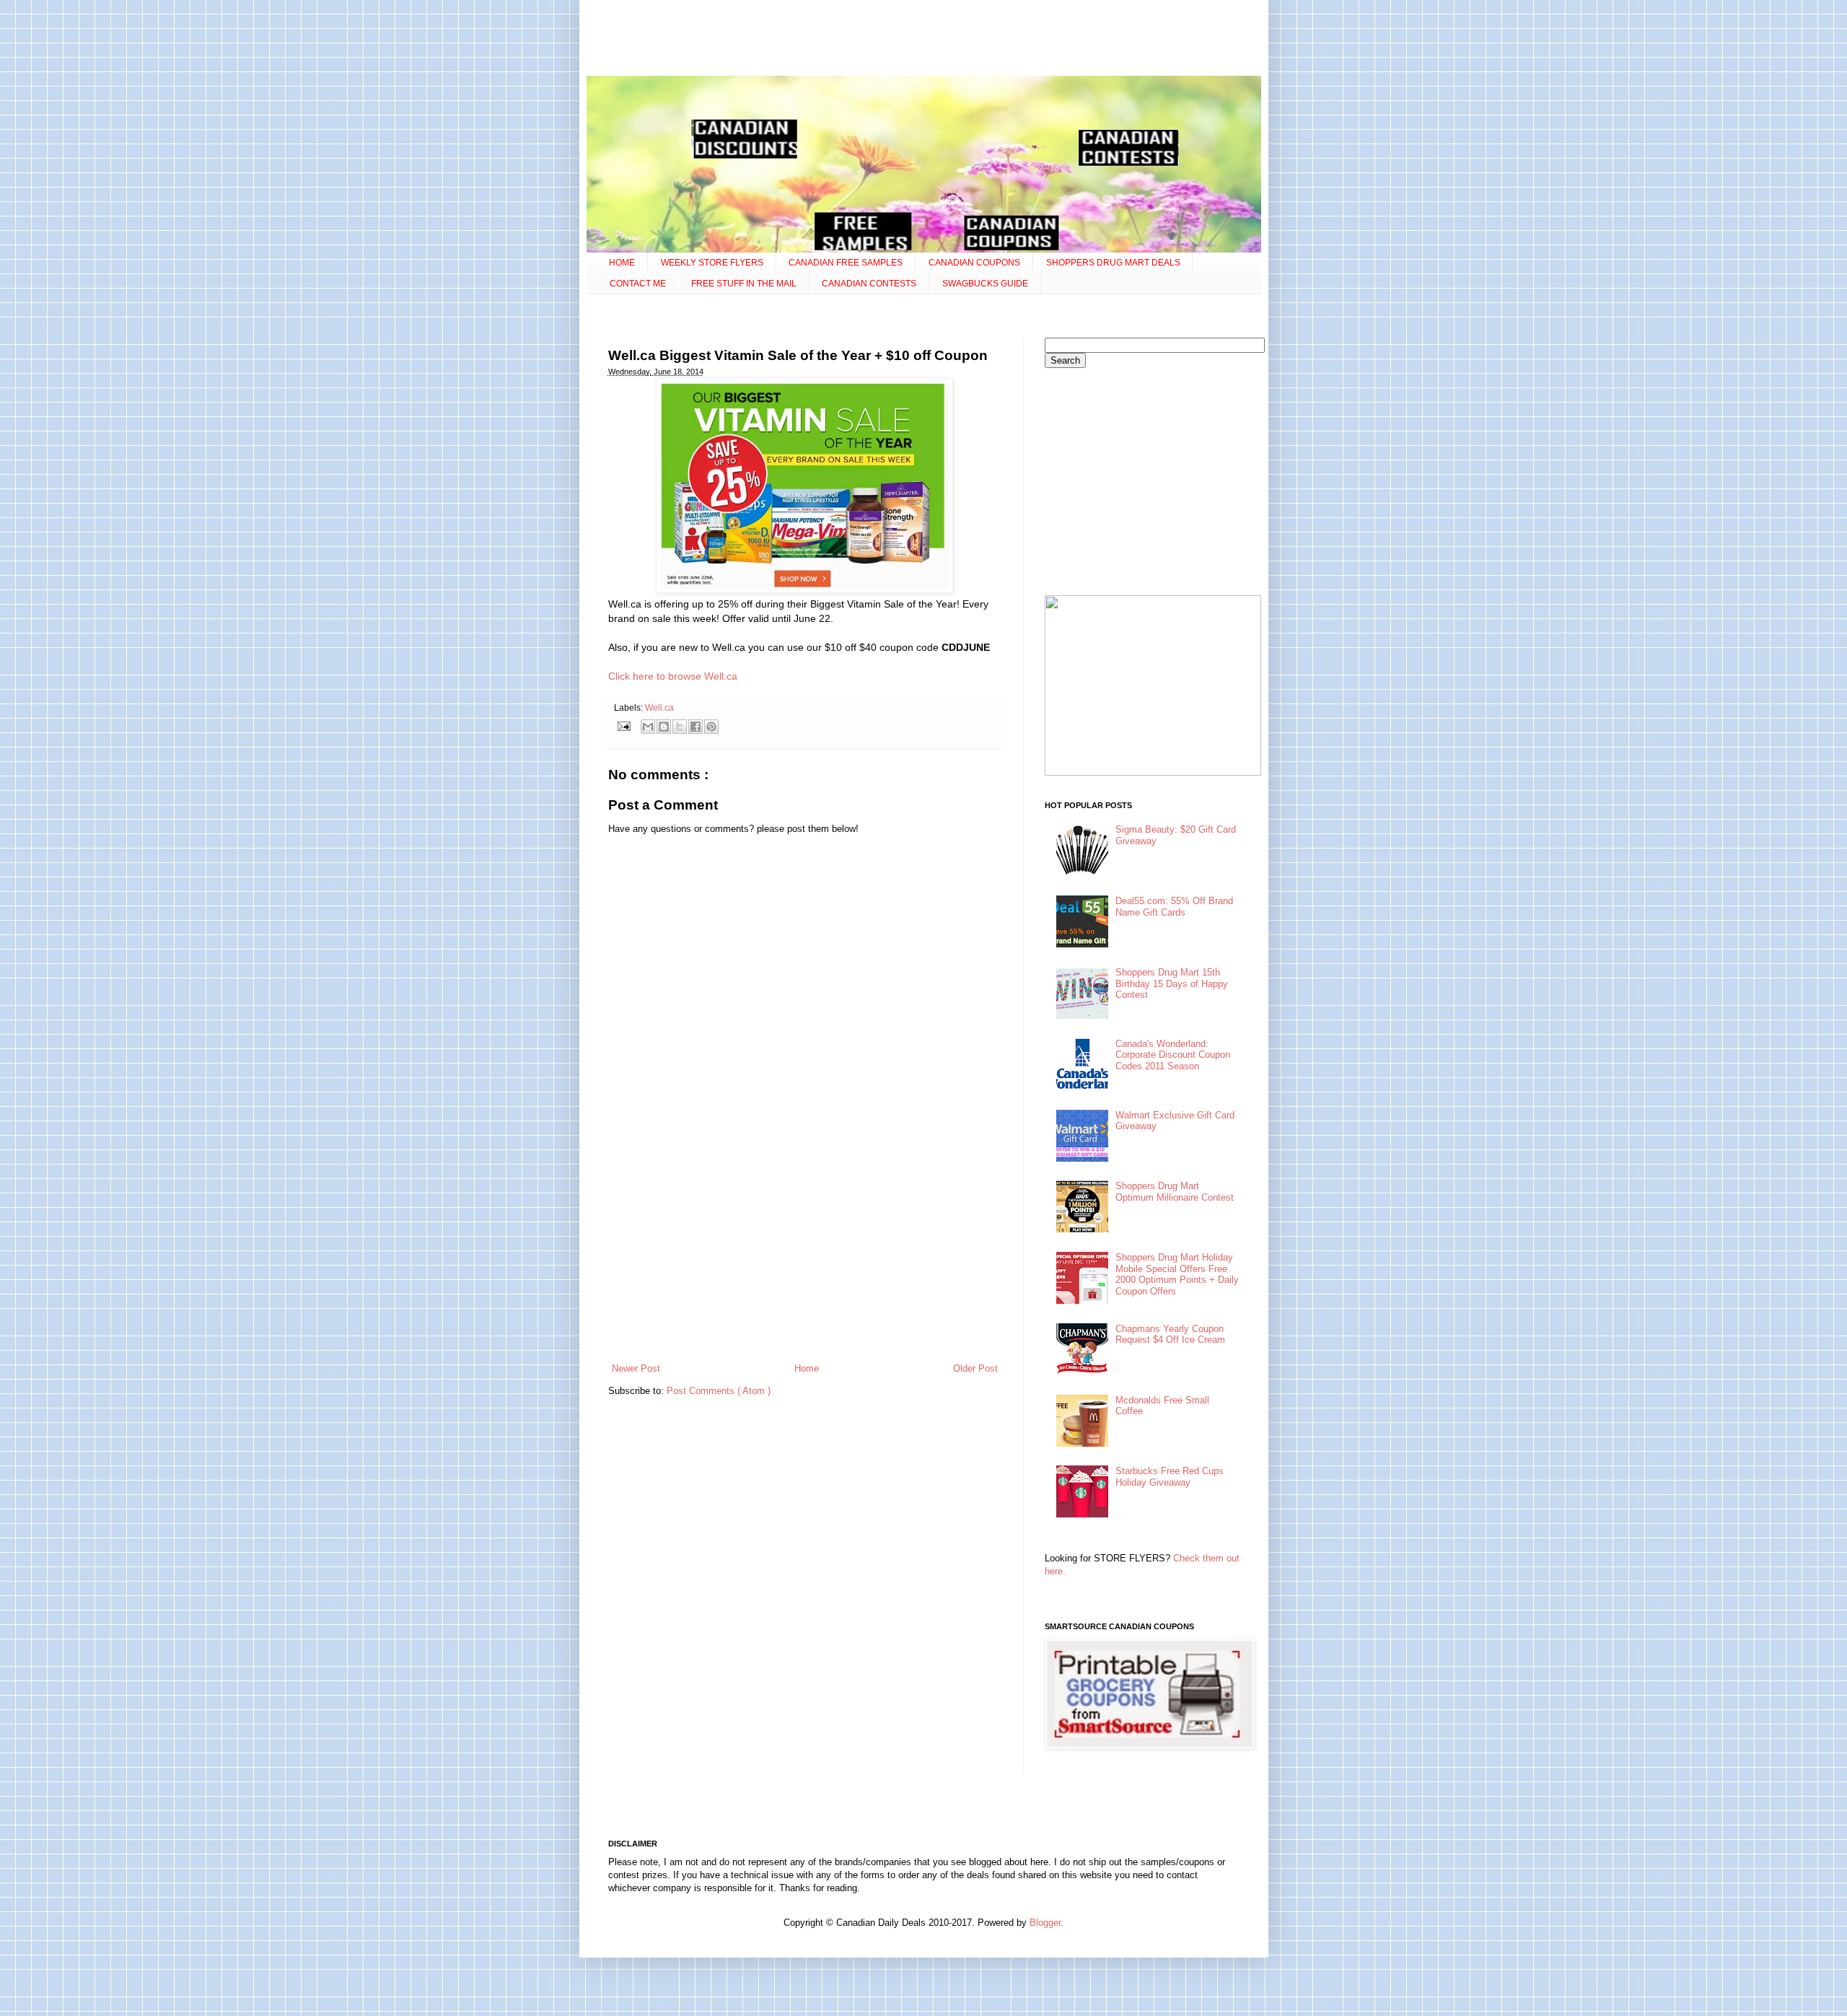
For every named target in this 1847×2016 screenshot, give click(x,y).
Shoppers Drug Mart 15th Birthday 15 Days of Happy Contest (1172, 983)
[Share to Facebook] (696, 727)
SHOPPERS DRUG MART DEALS (1113, 263)
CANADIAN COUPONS (974, 263)
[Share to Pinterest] (711, 727)
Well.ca (659, 707)
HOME (622, 263)
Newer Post (636, 1368)
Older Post (975, 1368)
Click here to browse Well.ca (673, 676)
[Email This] (648, 727)
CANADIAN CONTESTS (869, 284)
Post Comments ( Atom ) (719, 1391)
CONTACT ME (638, 284)
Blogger (1045, 1923)
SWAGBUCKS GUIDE (985, 284)
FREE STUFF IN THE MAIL (744, 284)
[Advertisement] (923, 40)
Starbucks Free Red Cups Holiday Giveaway (1170, 1477)
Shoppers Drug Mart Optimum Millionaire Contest (1175, 1192)
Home (807, 1368)
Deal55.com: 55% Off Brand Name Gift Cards (1174, 907)
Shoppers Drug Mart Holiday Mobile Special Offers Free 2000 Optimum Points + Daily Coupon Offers (1177, 1274)
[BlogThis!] (664, 727)
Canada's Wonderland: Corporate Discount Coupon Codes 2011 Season (1173, 1055)
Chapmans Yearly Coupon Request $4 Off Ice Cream (1170, 1334)
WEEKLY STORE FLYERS (712, 263)
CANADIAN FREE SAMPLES (846, 263)
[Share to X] (680, 727)
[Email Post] (624, 726)
